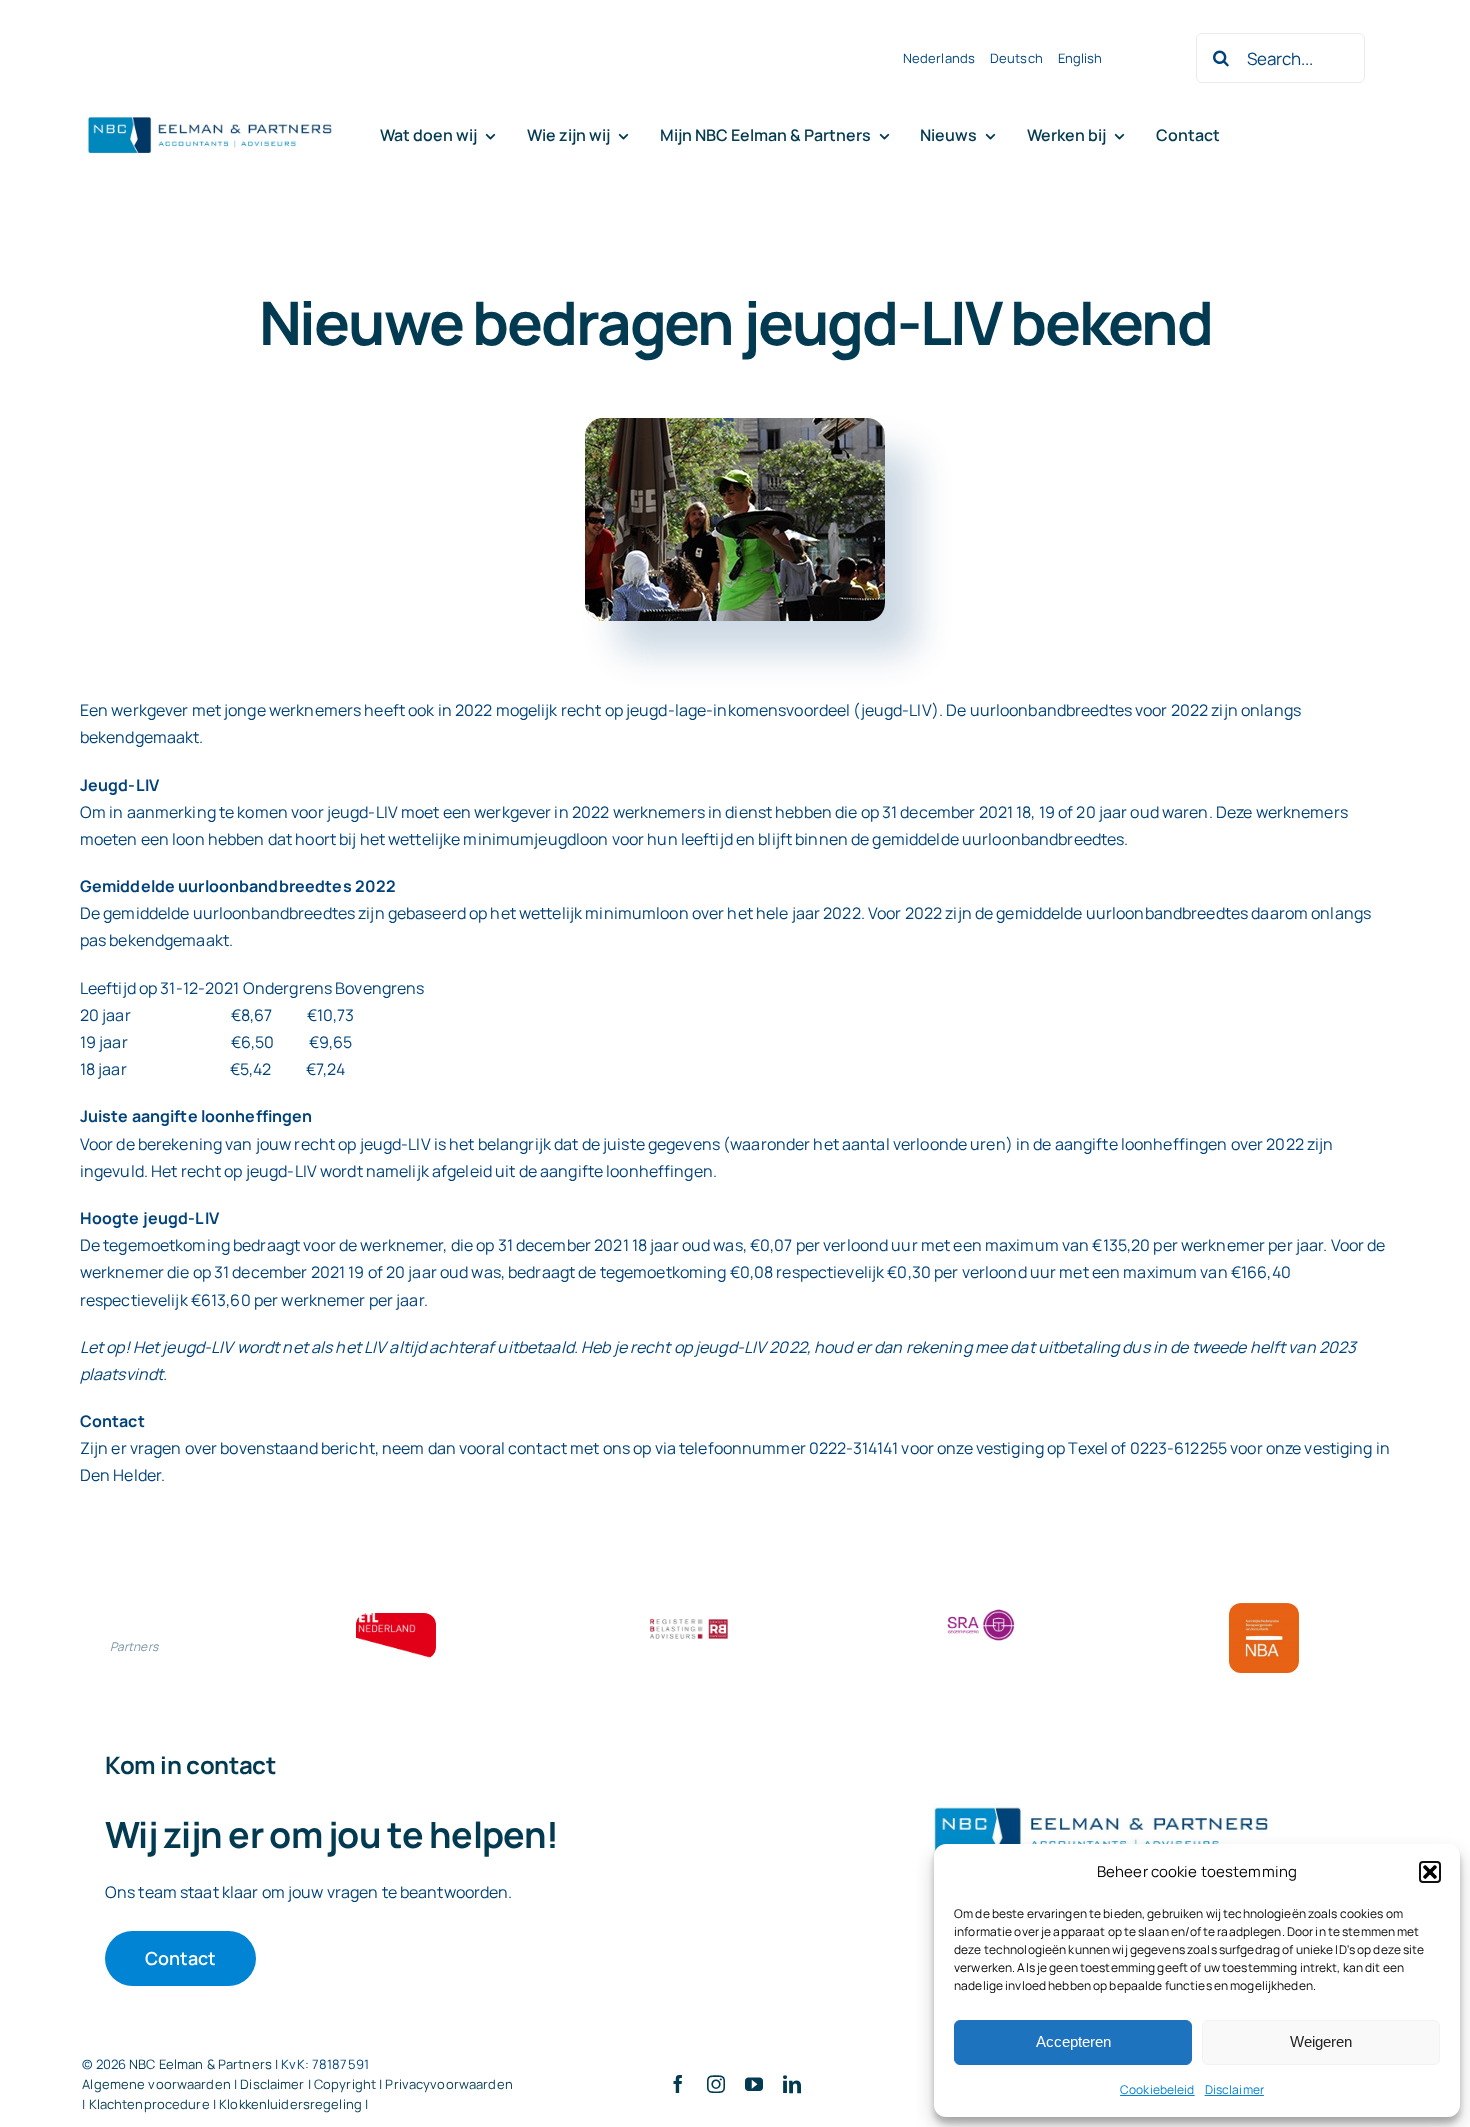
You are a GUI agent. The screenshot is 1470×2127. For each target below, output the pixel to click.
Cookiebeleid (1157, 2089)
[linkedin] (792, 2084)
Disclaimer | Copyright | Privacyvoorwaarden (376, 2084)
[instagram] (716, 2084)
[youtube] (754, 2084)
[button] (1430, 1872)
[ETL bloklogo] (396, 1621)
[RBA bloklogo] (689, 1621)
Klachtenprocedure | (154, 2104)
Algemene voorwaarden (156, 2084)
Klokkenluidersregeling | (293, 2104)
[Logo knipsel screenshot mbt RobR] (210, 118)
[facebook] (678, 2084)
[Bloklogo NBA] (1264, 1611)
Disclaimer (1234, 2089)
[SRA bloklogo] (981, 1611)
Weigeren (1321, 2041)
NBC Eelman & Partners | (205, 2064)
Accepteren (1073, 2041)
